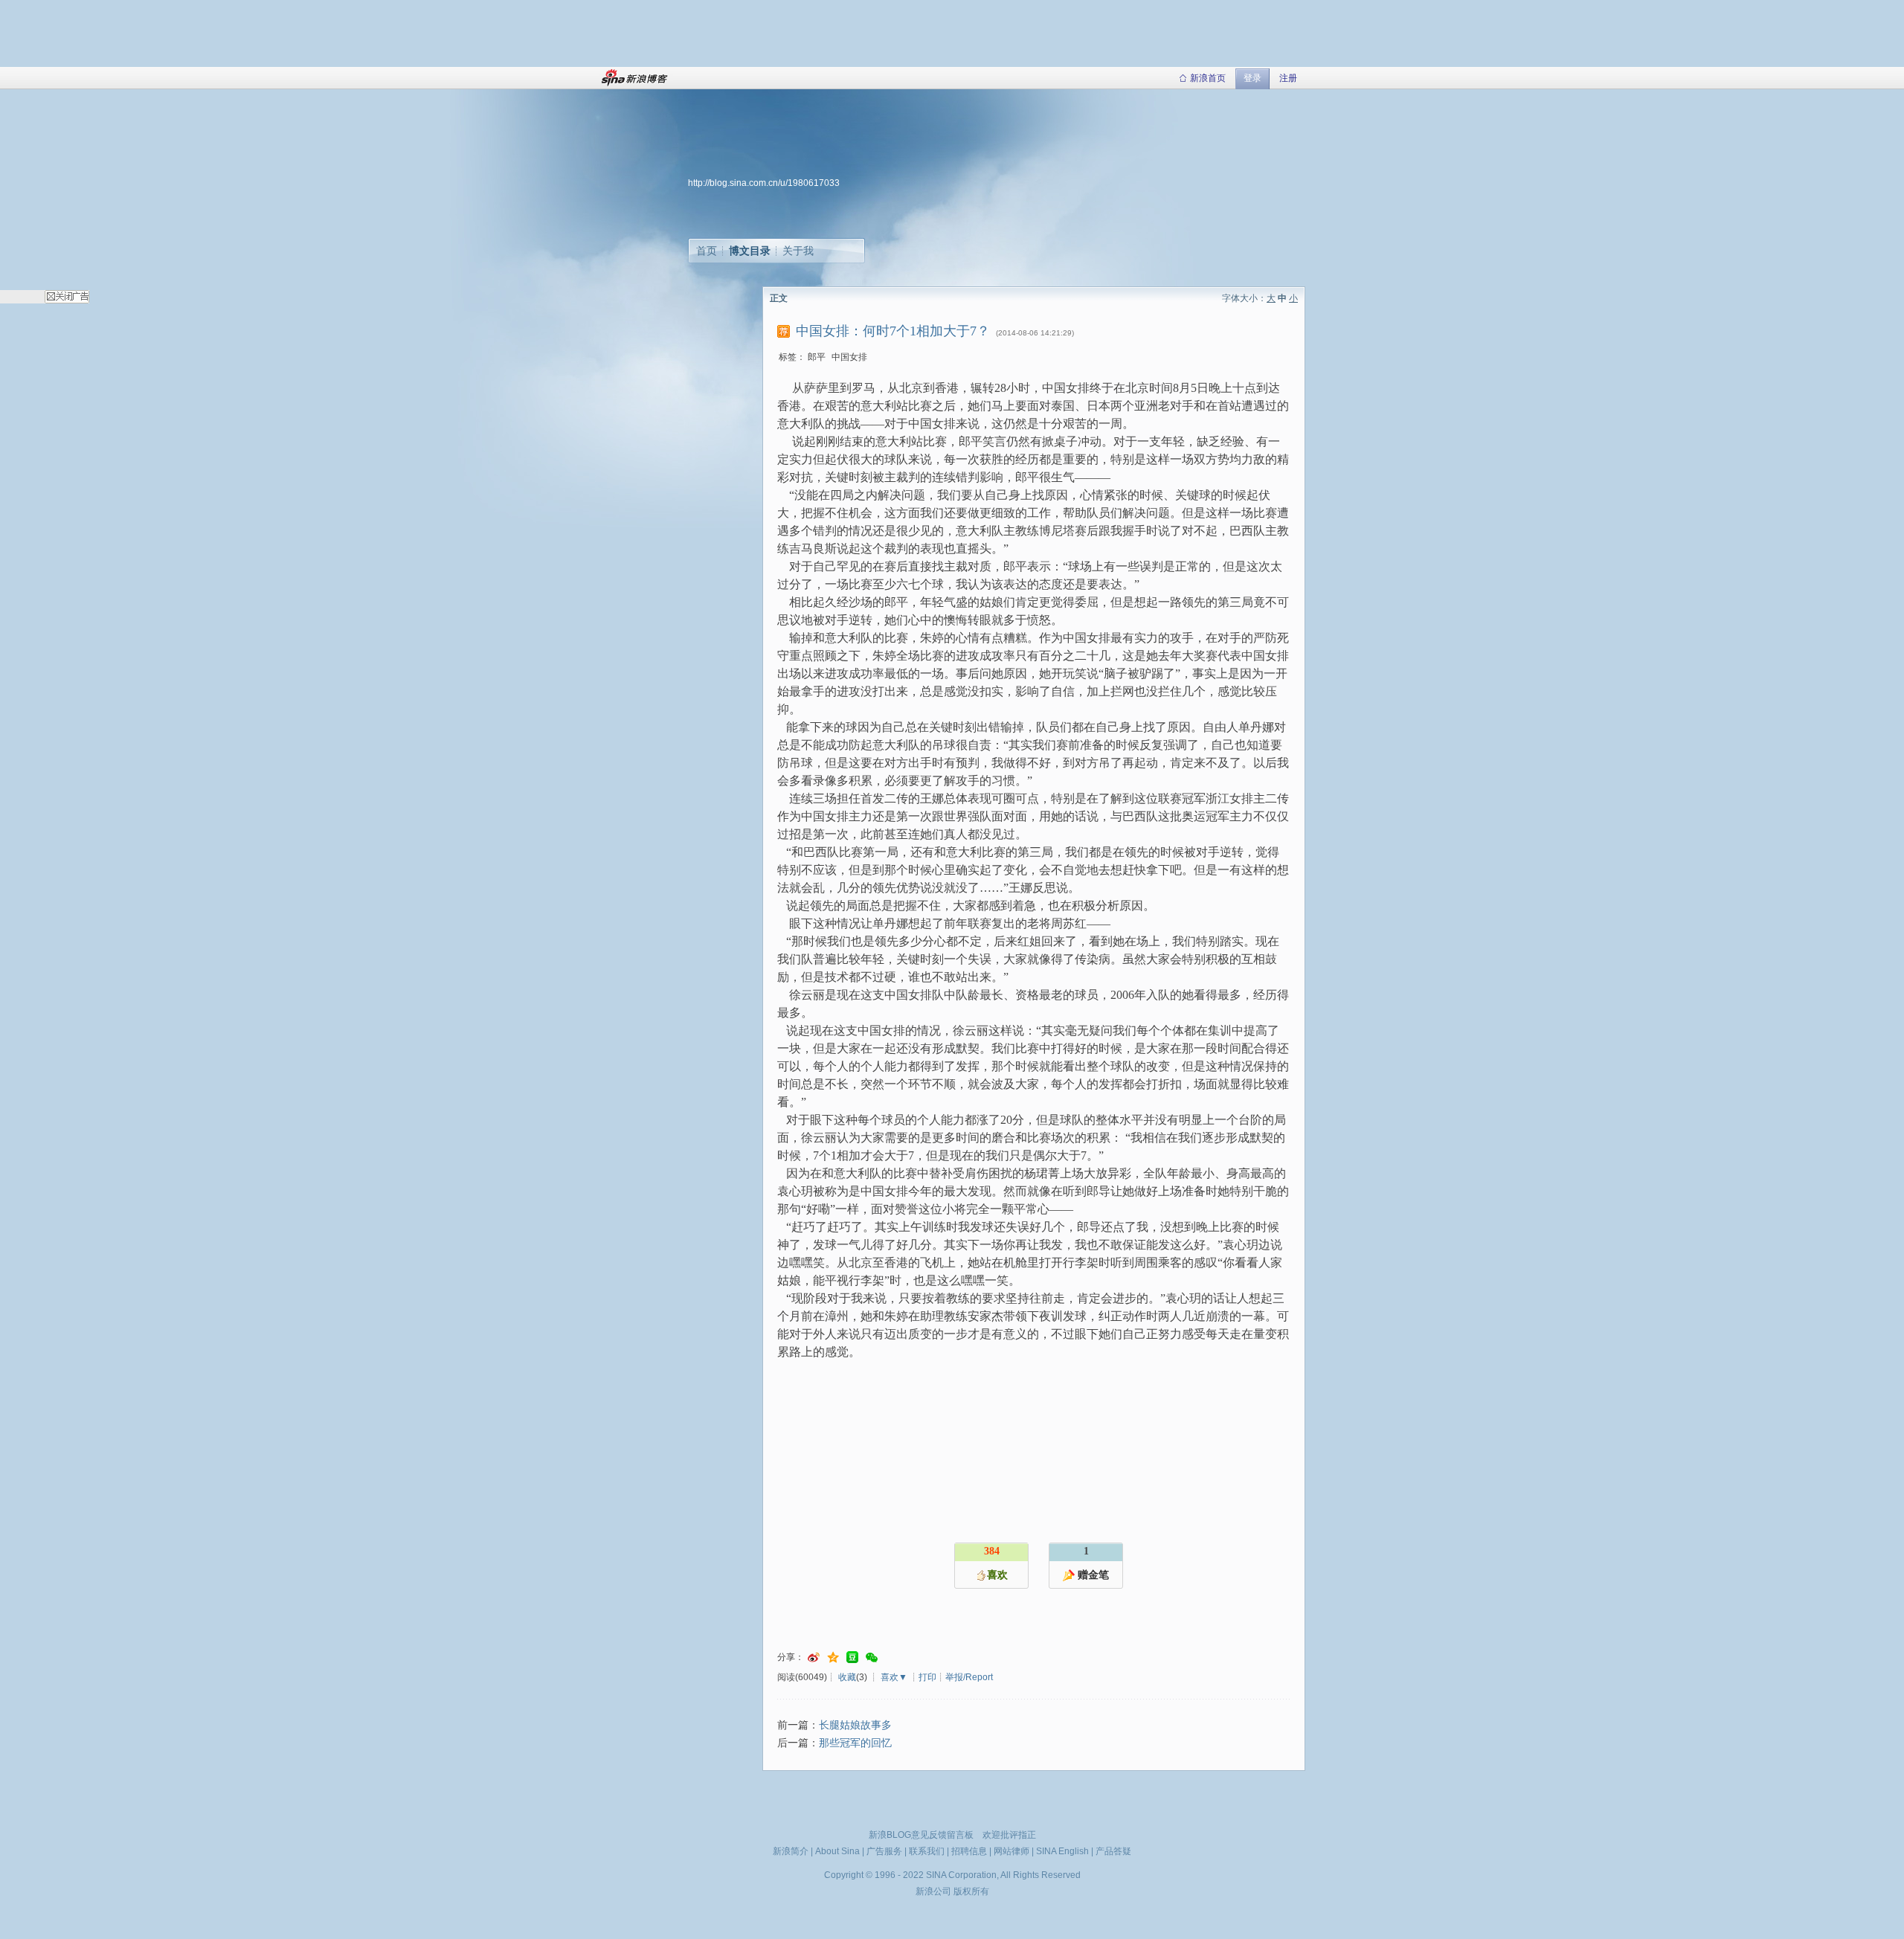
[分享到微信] (872, 1657)
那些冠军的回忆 (855, 1743)
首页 (707, 251)
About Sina (837, 1851)
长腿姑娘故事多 (855, 1725)
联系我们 (927, 1851)
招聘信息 (969, 1851)
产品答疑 (1113, 1851)
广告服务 (884, 1851)
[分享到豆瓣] (852, 1657)
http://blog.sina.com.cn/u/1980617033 (764, 183)
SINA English (1062, 1851)
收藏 (847, 1677)
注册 (1288, 78)
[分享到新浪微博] (814, 1657)
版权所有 (971, 1891)
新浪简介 (791, 1851)
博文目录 (750, 251)
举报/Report (969, 1677)
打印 (927, 1677)
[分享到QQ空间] (833, 1657)
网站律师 (1011, 1851)
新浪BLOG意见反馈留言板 (921, 1835)
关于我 (798, 251)
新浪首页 (1208, 78)
